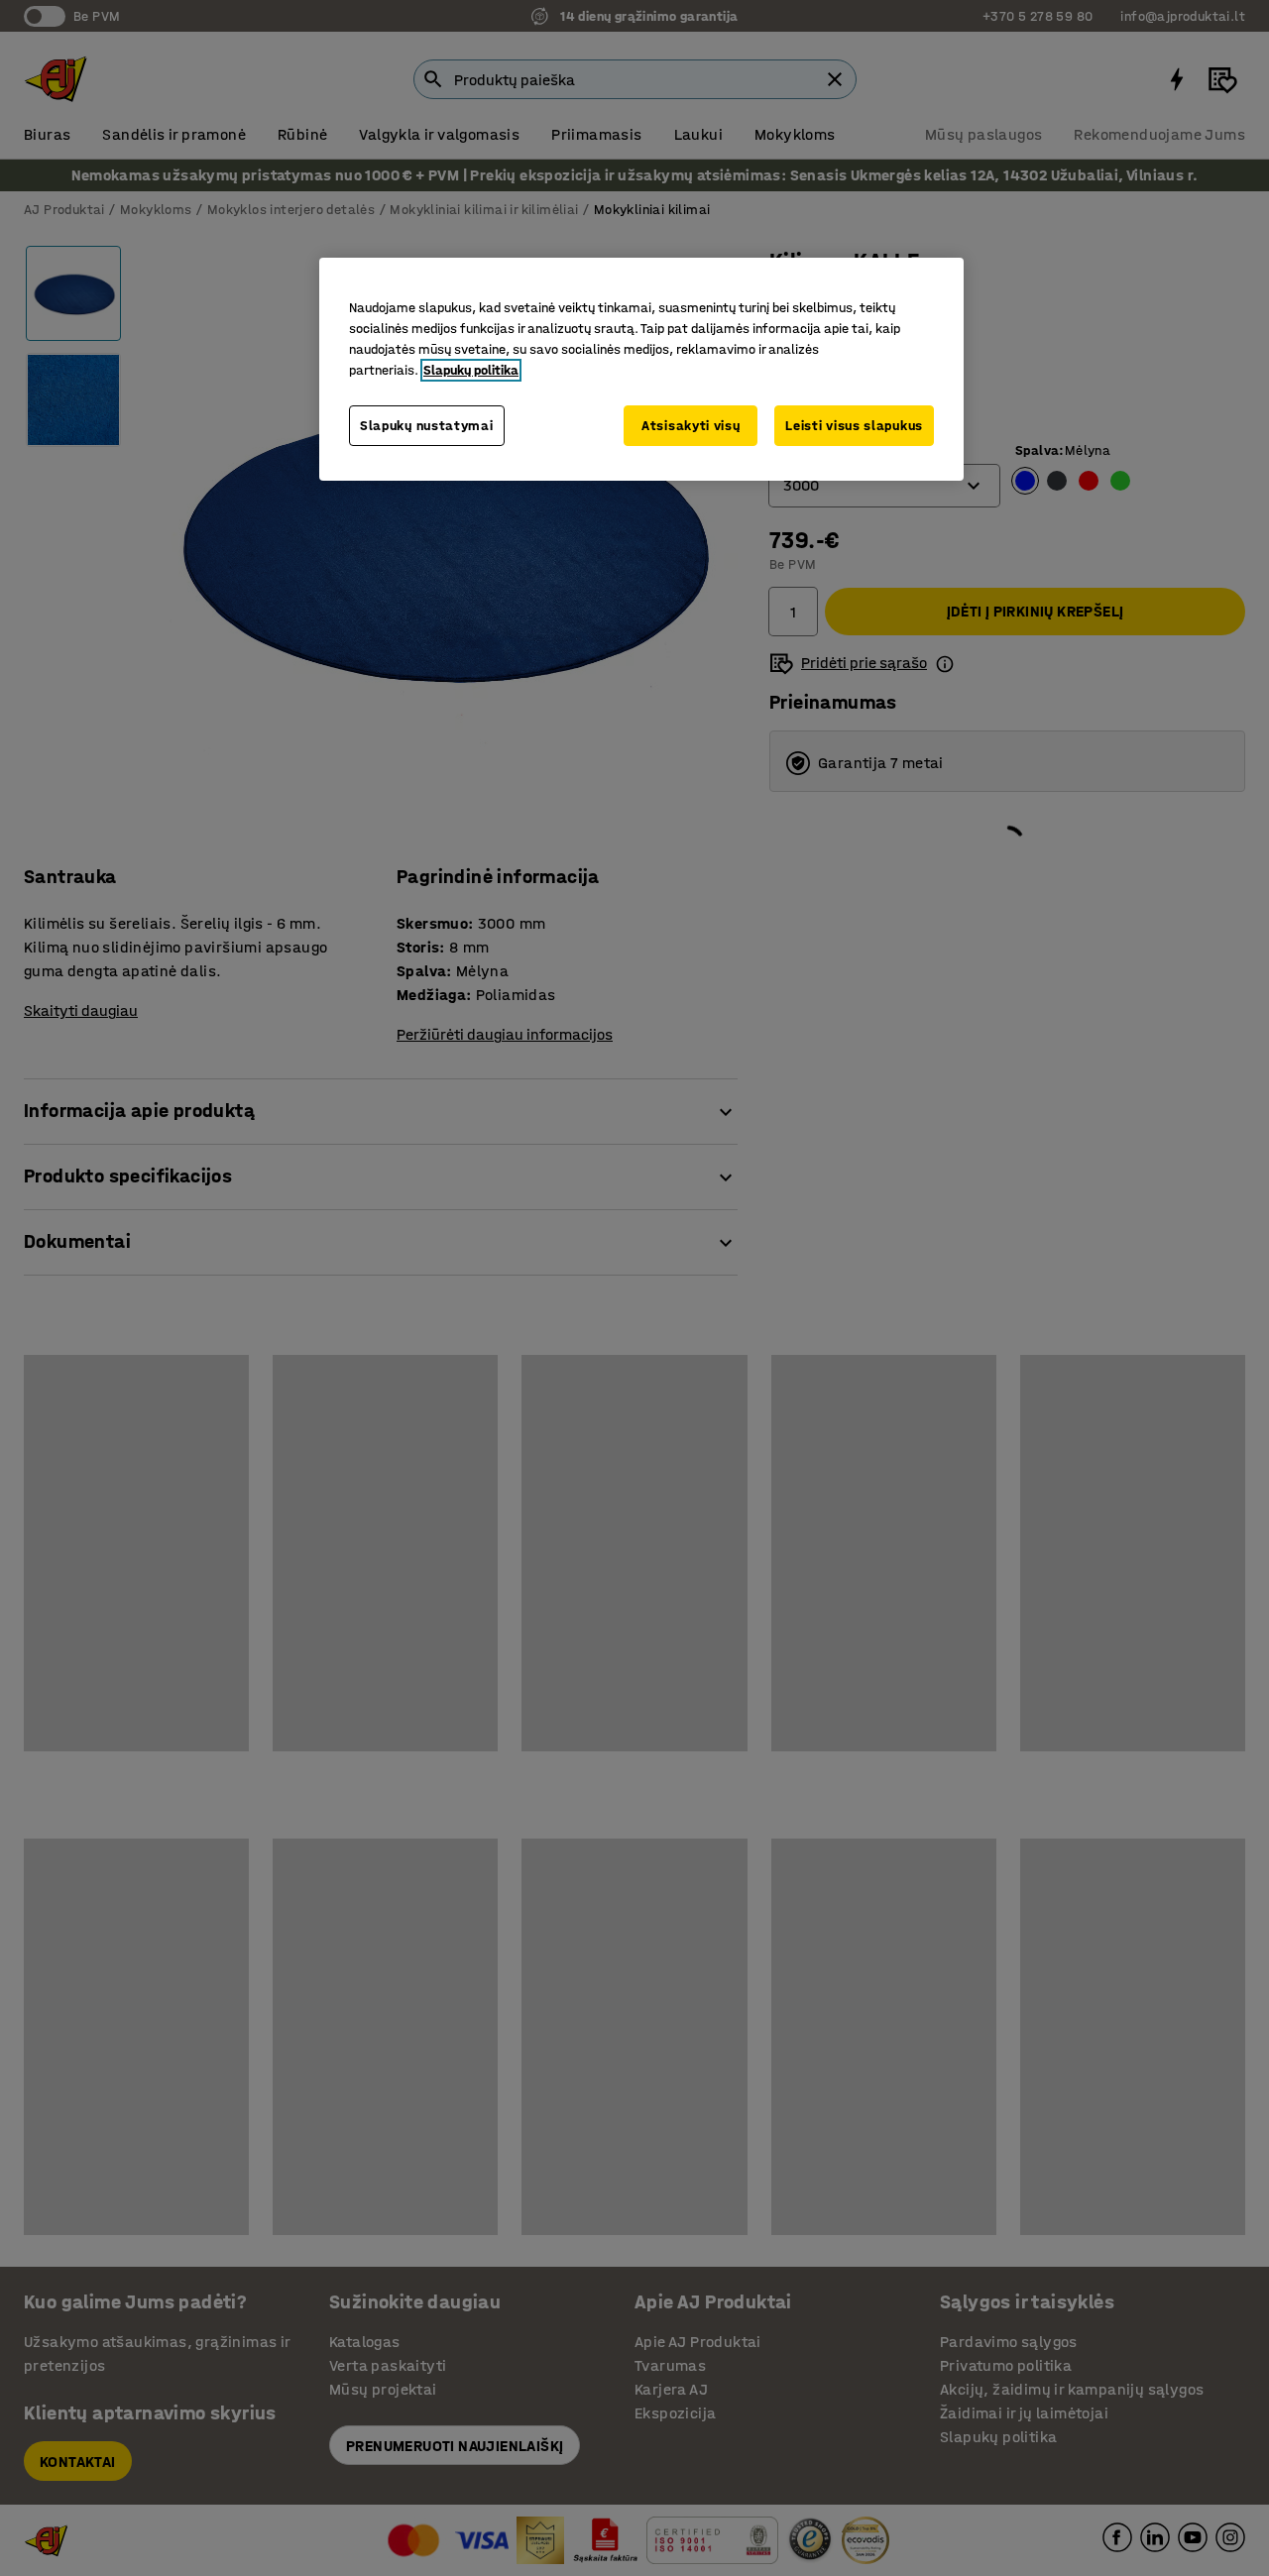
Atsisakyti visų (691, 426)
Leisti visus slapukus (854, 426)
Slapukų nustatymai (427, 426)
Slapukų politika (471, 370)
